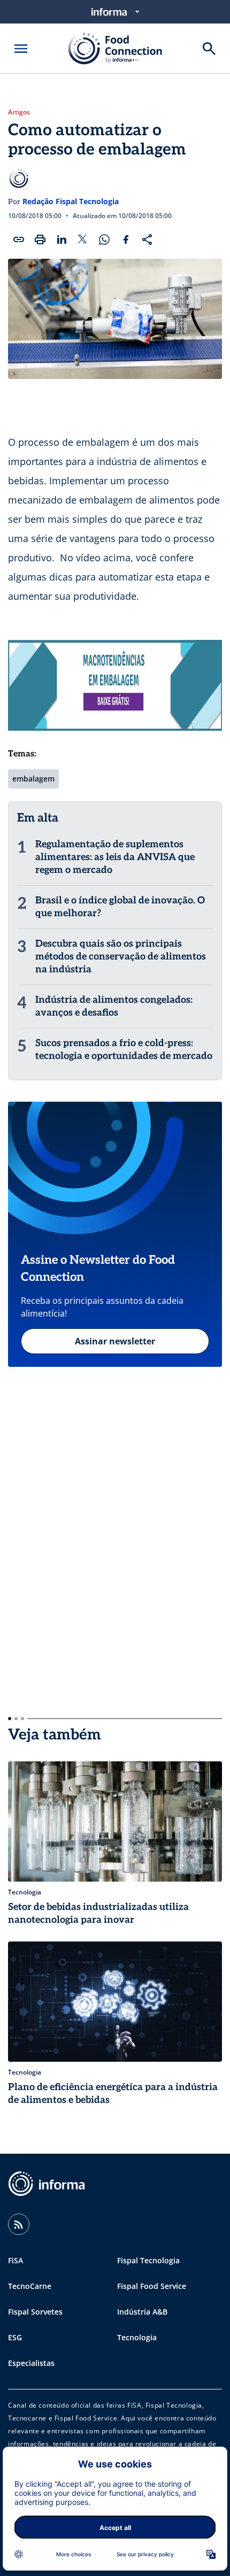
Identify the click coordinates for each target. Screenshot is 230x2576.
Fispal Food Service (152, 2286)
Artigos (19, 112)
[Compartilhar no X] (83, 239)
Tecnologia (137, 2337)
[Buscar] (209, 49)
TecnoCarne (30, 2286)
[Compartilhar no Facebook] (126, 239)
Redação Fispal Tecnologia (71, 201)
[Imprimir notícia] (40, 239)
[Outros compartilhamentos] (147, 239)
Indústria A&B (142, 2312)
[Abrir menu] (21, 49)
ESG (15, 2337)
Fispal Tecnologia (148, 2260)
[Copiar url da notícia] (19, 239)
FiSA (16, 2260)
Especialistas (31, 2363)
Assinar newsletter (115, 1341)
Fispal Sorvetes (35, 2312)
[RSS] (19, 2224)
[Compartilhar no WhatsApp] (104, 239)
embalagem (33, 779)
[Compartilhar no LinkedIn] (62, 239)
